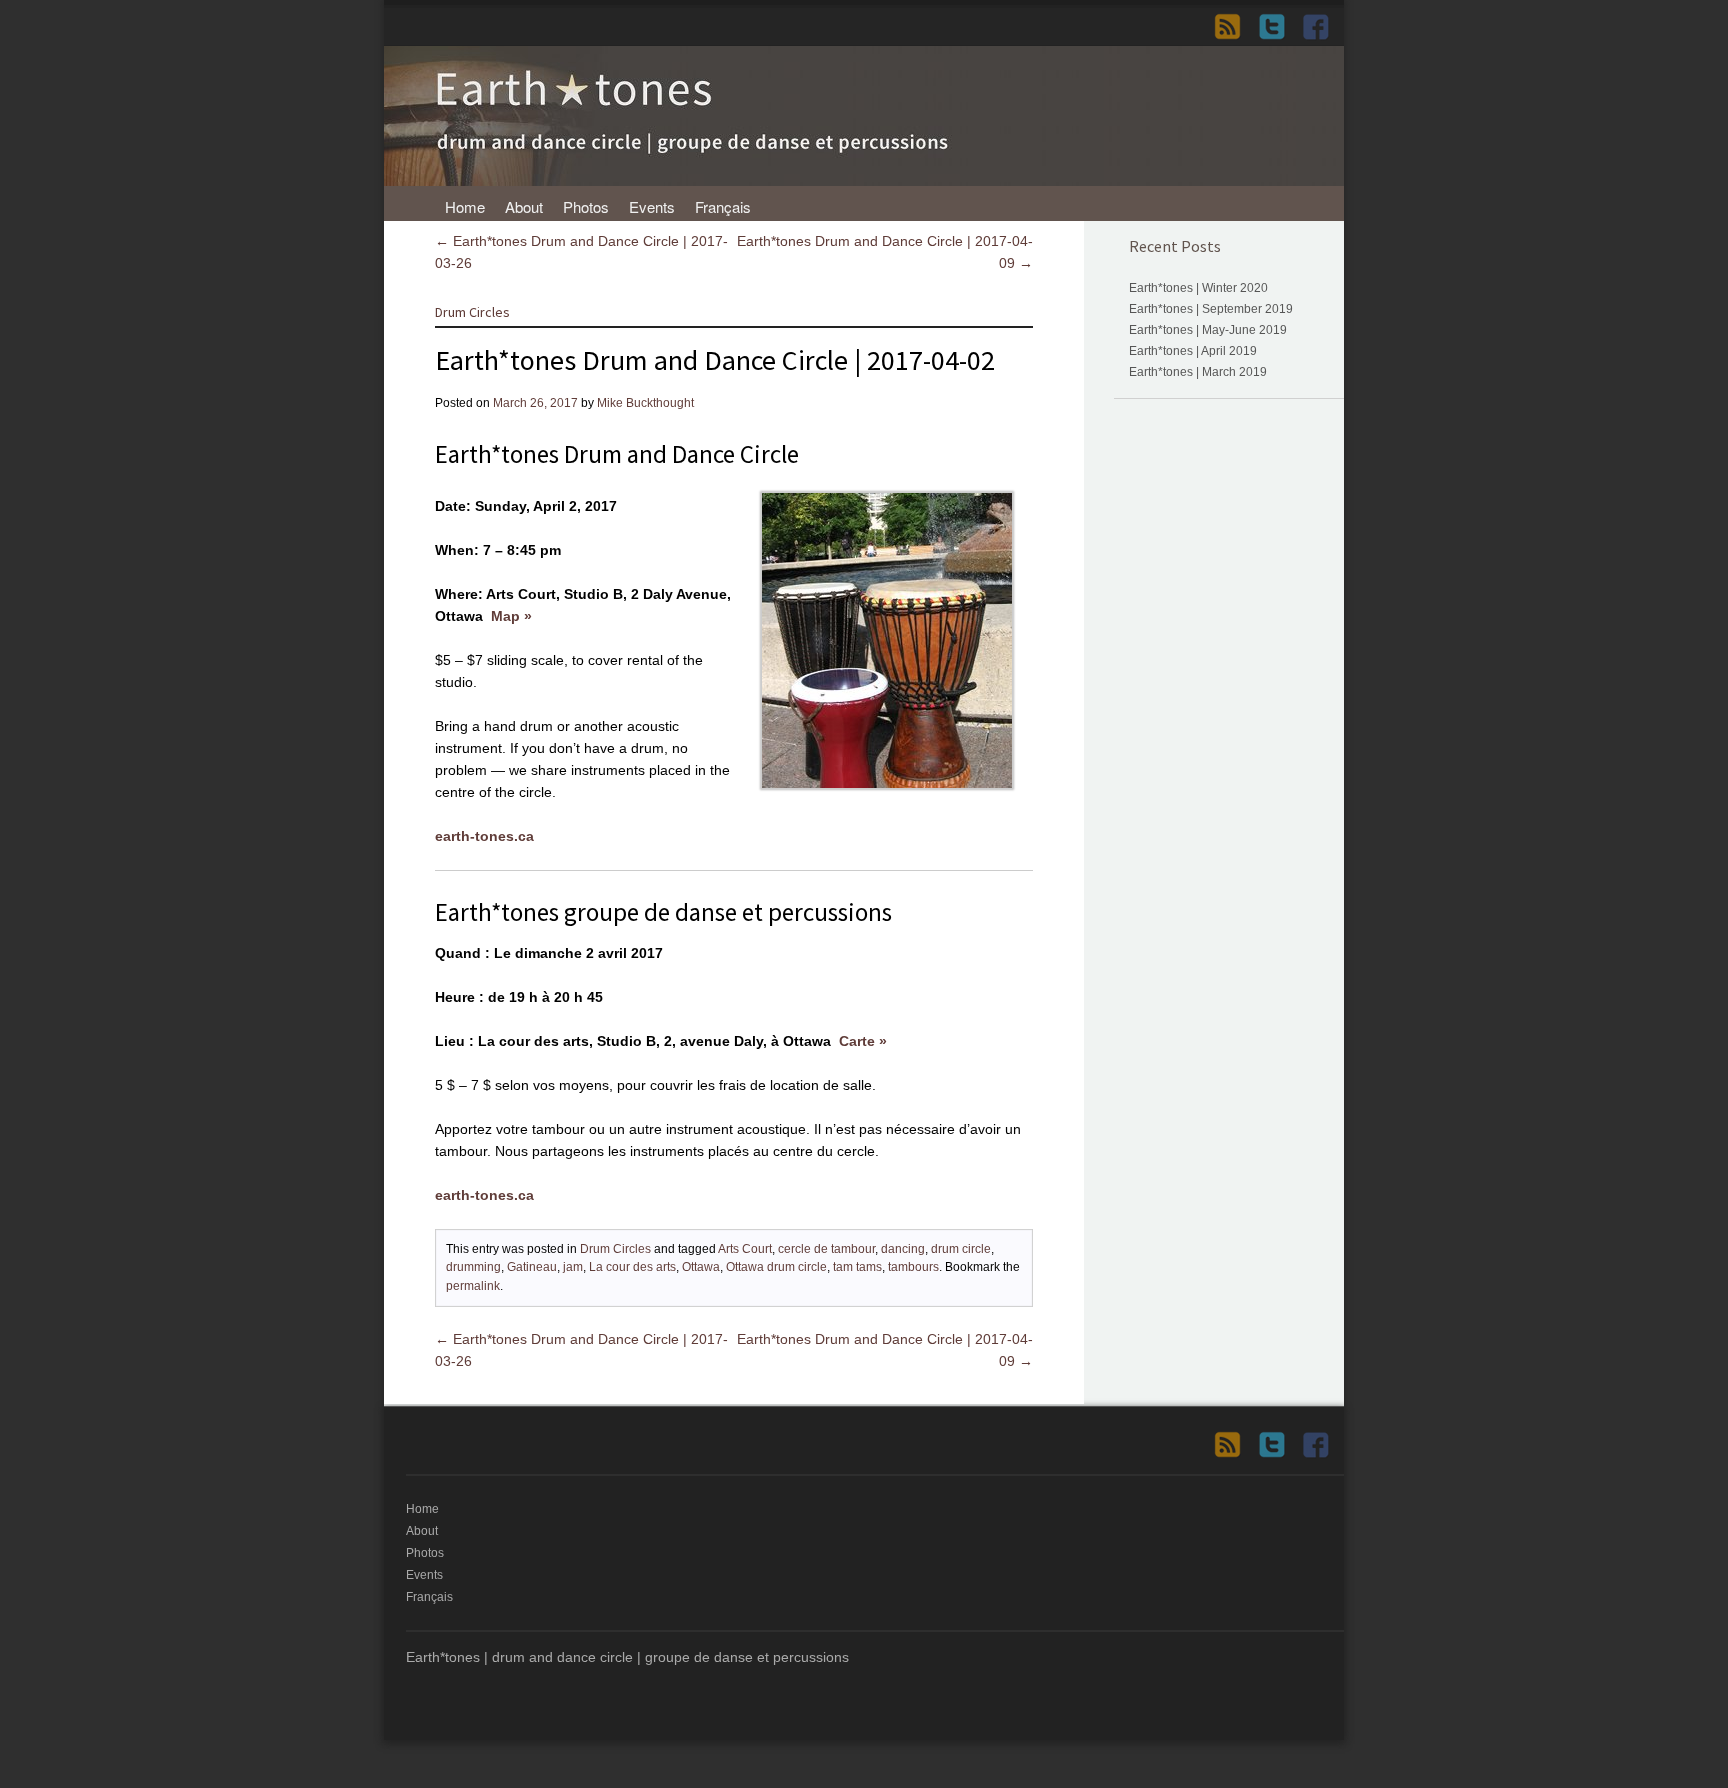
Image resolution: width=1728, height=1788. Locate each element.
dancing (903, 1249)
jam (573, 1267)
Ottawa (701, 1267)
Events (652, 206)
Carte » (863, 1041)
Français (723, 206)
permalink (473, 1286)
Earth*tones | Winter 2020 (1198, 288)
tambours (913, 1267)
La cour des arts (632, 1267)
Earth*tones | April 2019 (1193, 351)
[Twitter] (1278, 27)
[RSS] (1234, 27)
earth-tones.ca (484, 836)
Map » (511, 616)
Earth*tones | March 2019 (1198, 372)
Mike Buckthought (645, 403)
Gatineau (532, 1267)
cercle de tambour (826, 1249)
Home (465, 206)
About (524, 206)
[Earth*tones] (864, 181)
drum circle (961, 1249)
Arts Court (745, 1249)
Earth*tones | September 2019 (1211, 309)
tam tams (857, 1267)
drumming (473, 1267)
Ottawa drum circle (776, 1267)
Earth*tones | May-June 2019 (1208, 330)
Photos (586, 206)
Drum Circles (472, 312)
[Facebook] (1322, 27)
